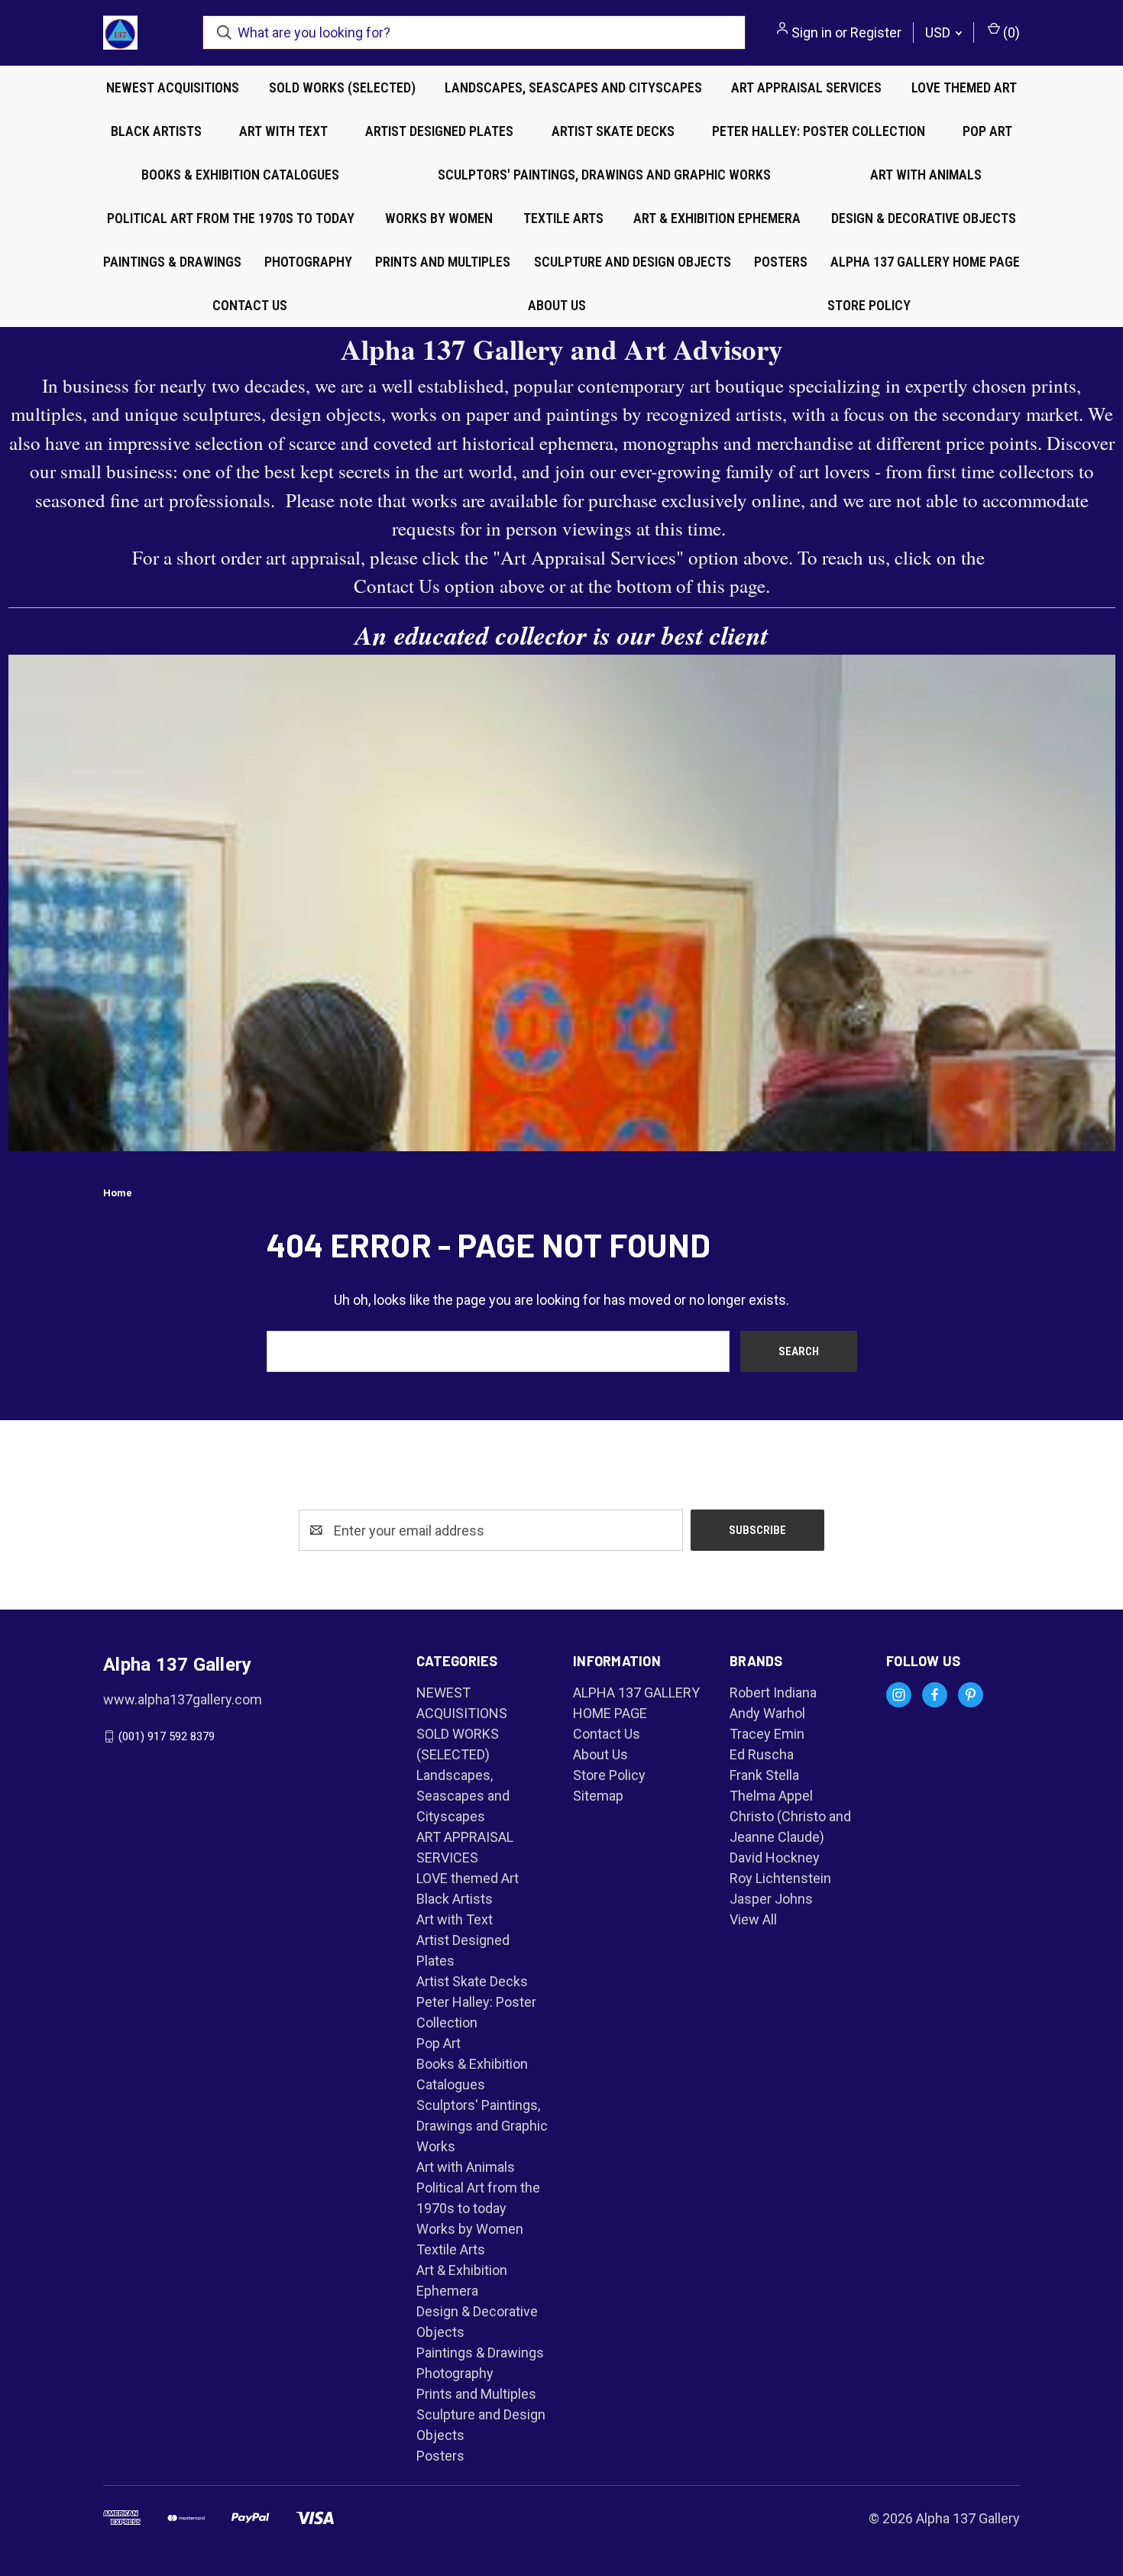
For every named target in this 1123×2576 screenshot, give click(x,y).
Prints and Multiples (443, 262)
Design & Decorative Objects (924, 218)
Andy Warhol (767, 1713)
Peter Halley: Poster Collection (819, 131)
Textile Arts (563, 218)
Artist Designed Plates (439, 131)
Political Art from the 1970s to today (231, 218)
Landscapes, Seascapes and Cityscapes (573, 87)
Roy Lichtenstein (780, 1878)
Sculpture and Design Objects (633, 262)
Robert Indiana (773, 1693)
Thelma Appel (771, 1796)
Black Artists (156, 131)
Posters (781, 262)
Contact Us (250, 305)
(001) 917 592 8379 (167, 1736)
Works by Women (439, 218)
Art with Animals (926, 175)
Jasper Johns (771, 1899)
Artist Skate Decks (613, 131)
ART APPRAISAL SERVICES (806, 87)
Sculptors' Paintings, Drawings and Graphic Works (604, 175)
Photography (308, 262)
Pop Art (987, 131)
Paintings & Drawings (172, 262)
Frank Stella (764, 1775)
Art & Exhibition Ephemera (717, 218)
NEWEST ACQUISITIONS (173, 87)
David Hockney (775, 1858)
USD (939, 32)
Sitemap (598, 1796)
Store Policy (869, 305)
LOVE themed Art (964, 87)
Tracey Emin (767, 1734)
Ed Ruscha (762, 1754)
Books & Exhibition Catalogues (240, 175)
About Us (557, 305)
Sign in (812, 32)
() (1010, 32)
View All (753, 1919)
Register (876, 32)
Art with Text (283, 131)
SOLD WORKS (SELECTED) (342, 87)
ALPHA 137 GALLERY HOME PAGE (925, 262)
